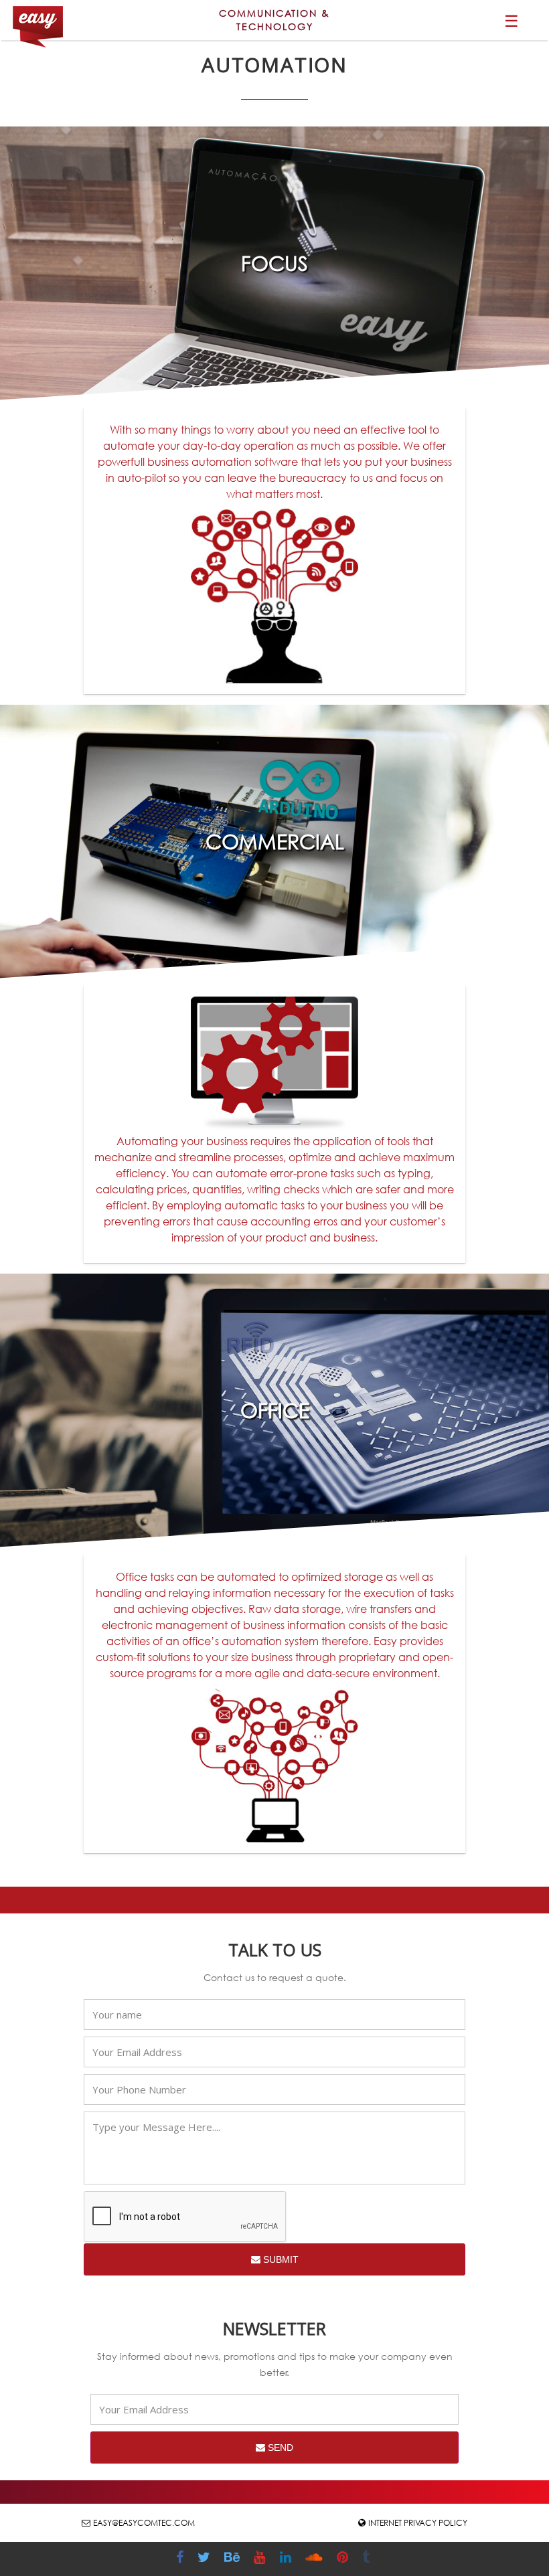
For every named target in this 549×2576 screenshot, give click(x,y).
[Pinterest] (344, 2559)
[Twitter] (206, 2559)
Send (279, 2448)
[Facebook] (181, 2559)
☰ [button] (512, 20)
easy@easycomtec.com (144, 2523)
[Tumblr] (368, 2559)
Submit (280, 2259)
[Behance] (234, 2559)
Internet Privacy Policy (418, 2523)
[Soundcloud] (316, 2559)
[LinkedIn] (287, 2559)
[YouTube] (261, 2559)
